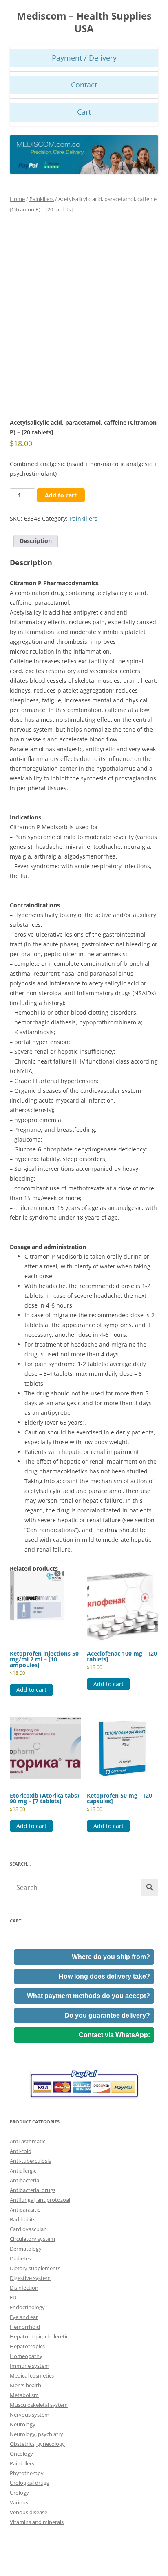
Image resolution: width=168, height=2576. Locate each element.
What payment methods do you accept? (88, 1996)
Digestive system (30, 2278)
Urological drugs (29, 2483)
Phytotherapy (27, 2473)
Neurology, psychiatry (36, 2434)
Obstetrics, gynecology (37, 2444)
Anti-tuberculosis (30, 2161)
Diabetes (20, 2258)
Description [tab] (36, 541)
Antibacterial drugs (33, 2190)
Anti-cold (21, 2151)
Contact (84, 85)
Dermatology (26, 2249)
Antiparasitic (25, 2210)
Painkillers (42, 199)
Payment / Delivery (84, 58)
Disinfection (24, 2288)
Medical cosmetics (32, 2375)
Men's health (25, 2385)
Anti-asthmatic (28, 2141)
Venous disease (29, 2512)
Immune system (30, 2366)
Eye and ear (24, 2317)
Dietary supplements (35, 2268)
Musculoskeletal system (39, 2405)
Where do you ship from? (111, 1957)
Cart (84, 112)
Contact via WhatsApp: (114, 2035)
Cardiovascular (28, 2229)
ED (13, 2297)
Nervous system (30, 2415)
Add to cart (61, 495)
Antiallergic (23, 2171)
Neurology (23, 2424)
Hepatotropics (27, 2346)
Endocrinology (27, 2307)
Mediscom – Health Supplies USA (84, 22)
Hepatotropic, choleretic (39, 2336)
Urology (19, 2493)
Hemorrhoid (25, 2327)
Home (17, 199)
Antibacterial (25, 2180)
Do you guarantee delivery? (107, 2015)
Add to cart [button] (31, 1690)
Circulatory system (32, 2239)
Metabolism (24, 2395)
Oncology (21, 2454)
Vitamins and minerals (37, 2522)
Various (19, 2502)
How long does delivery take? (104, 1976)
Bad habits (23, 2219)
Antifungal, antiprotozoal (40, 2200)
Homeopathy (26, 2356)
